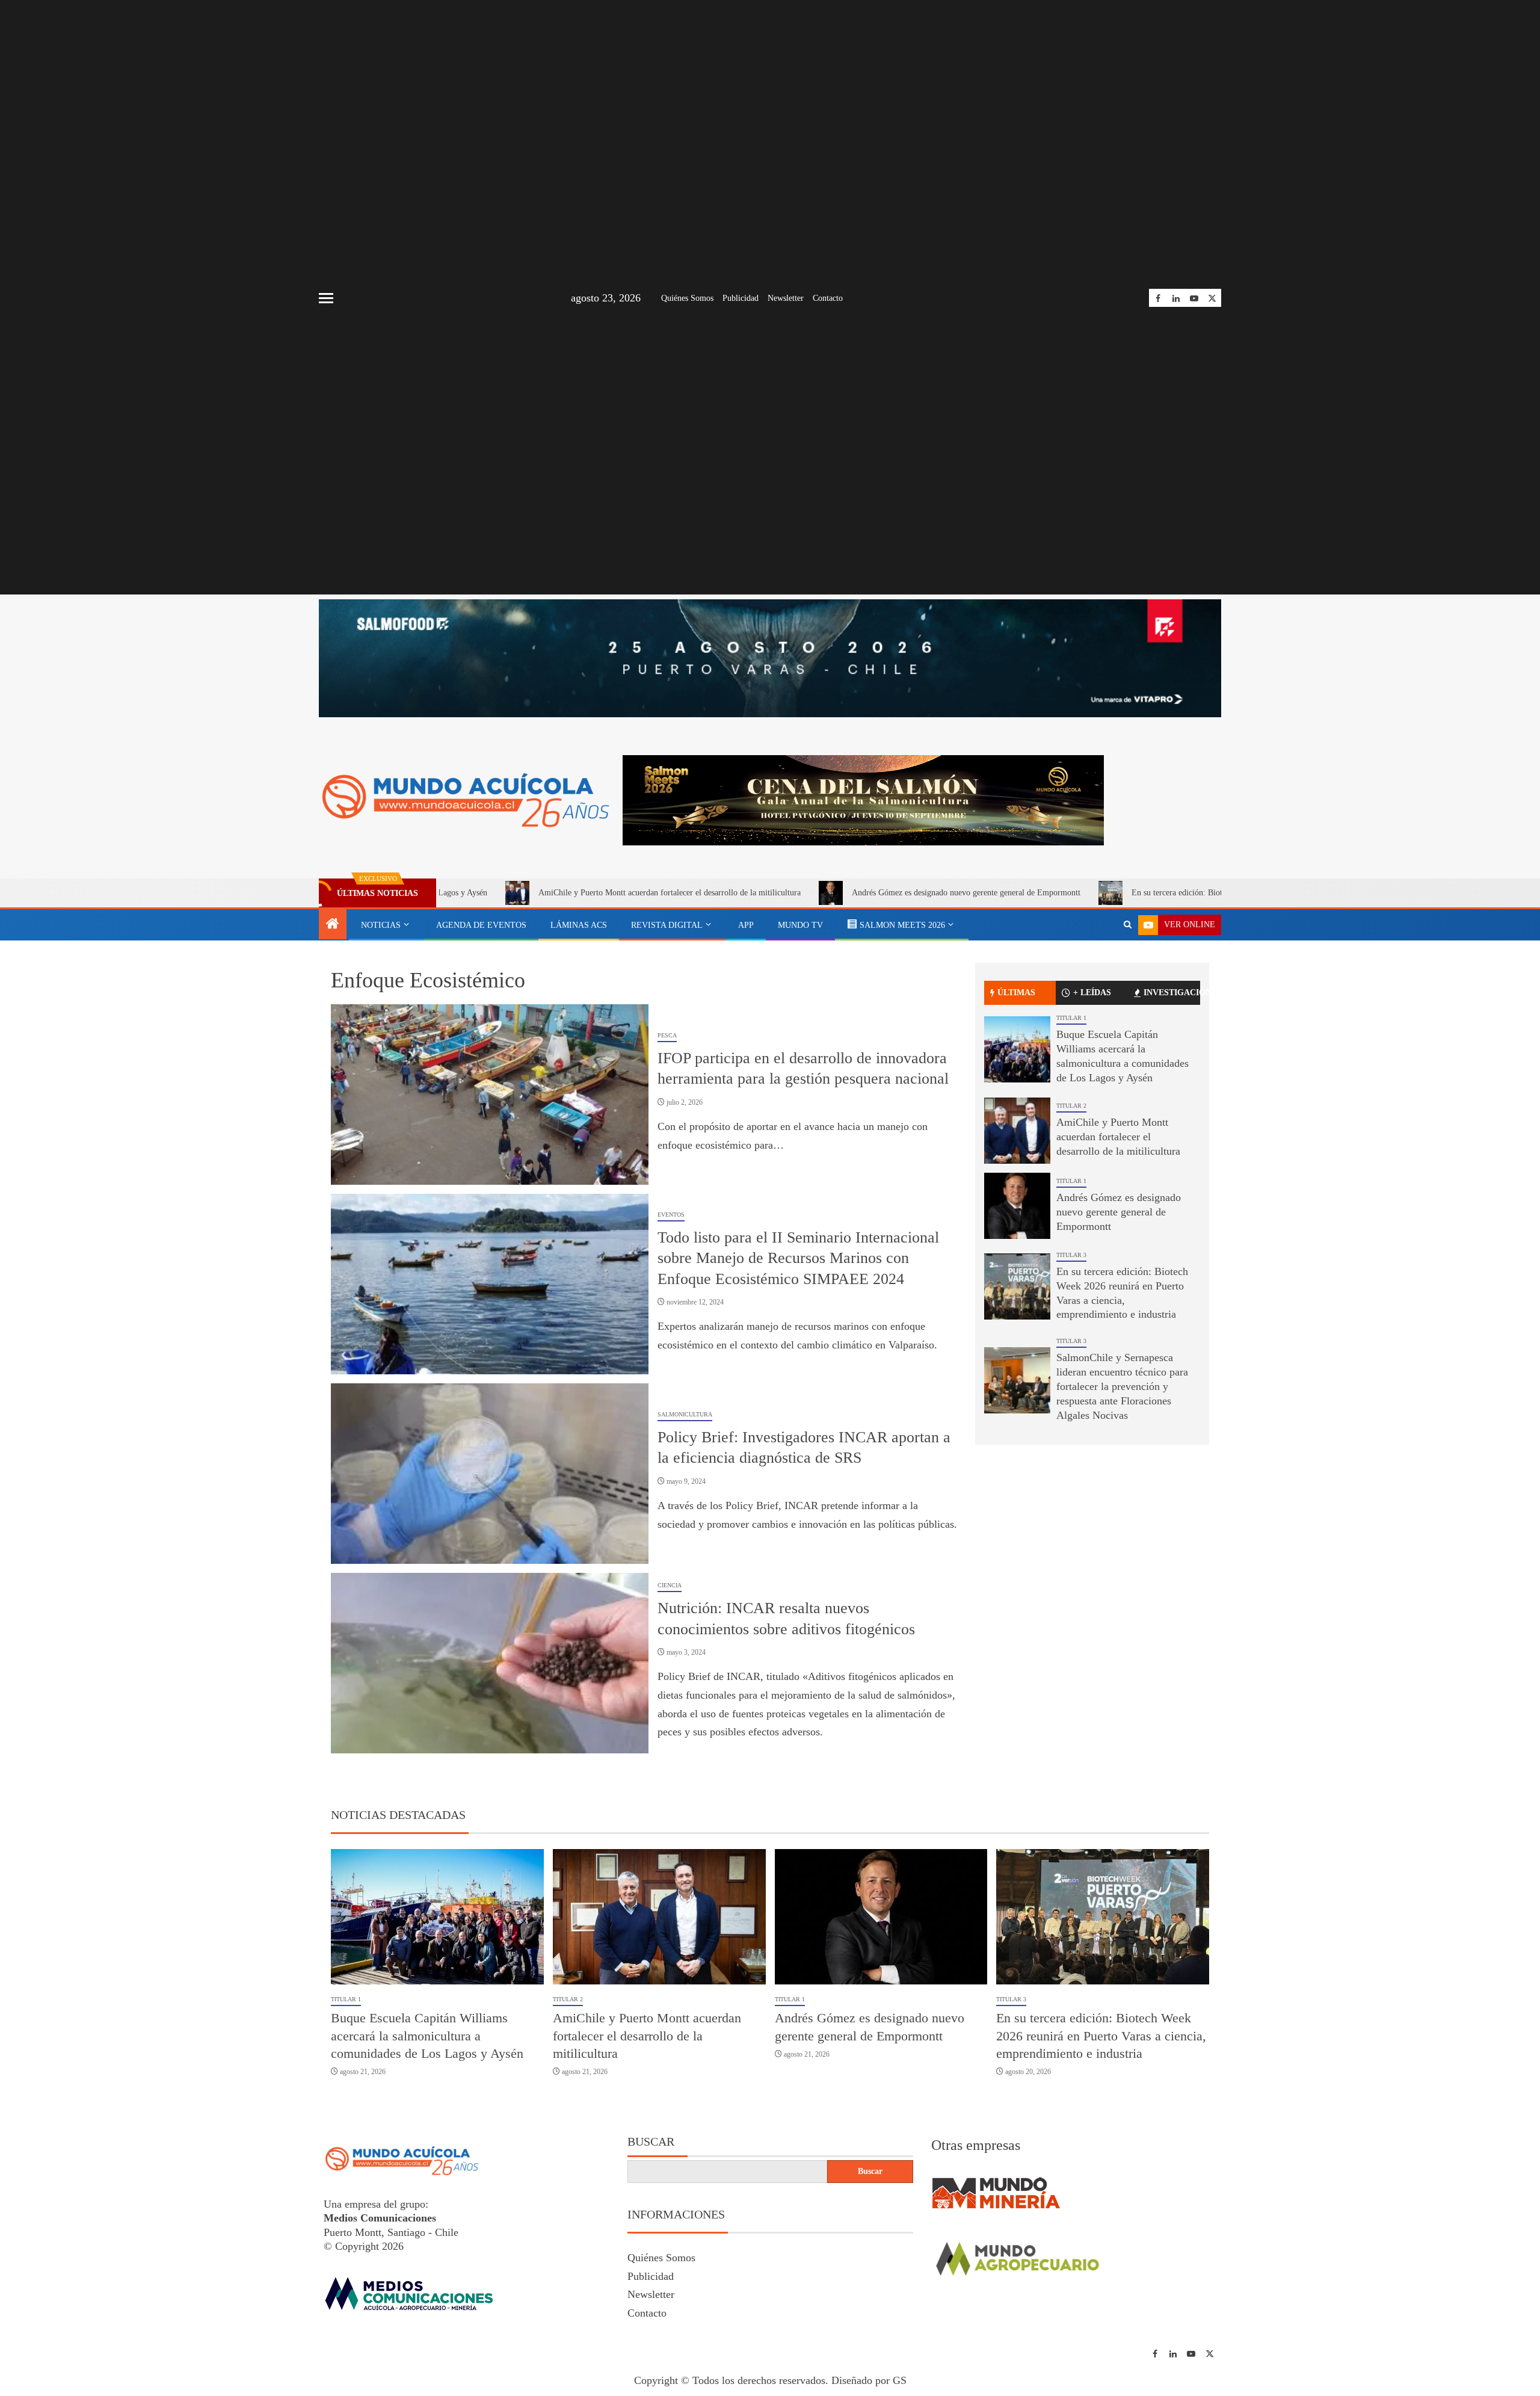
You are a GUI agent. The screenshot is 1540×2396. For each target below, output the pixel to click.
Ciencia (670, 1585)
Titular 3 (1071, 1255)
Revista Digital (667, 925)
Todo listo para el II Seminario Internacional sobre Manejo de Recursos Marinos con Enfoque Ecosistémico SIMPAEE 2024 (798, 1258)
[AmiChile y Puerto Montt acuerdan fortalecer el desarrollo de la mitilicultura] (1017, 1131)
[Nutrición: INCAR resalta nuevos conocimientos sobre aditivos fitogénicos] (490, 1663)
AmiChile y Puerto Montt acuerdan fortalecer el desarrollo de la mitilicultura (546, 893)
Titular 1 (1071, 1018)
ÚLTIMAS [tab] (1016, 993)
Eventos (671, 1215)
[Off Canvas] (326, 298)
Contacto (828, 298)
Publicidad (741, 298)
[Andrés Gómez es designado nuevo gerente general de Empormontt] (1017, 1206)
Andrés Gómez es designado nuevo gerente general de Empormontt (842, 893)
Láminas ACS (579, 925)
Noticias (381, 925)
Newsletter (786, 298)
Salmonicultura (685, 1414)
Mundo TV (800, 925)
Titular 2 (1071, 1106)
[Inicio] (333, 925)
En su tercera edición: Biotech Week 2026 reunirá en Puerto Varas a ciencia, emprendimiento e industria (1185, 893)
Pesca (667, 1035)
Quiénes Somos (687, 298)
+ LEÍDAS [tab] (1092, 993)
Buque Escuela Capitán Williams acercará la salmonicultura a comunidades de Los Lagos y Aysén (427, 2036)
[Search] (1128, 925)
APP (746, 925)
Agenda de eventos (481, 925)
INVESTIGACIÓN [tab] (1172, 993)
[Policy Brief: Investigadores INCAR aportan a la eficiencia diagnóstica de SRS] (490, 1474)
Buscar (651, 2141)
